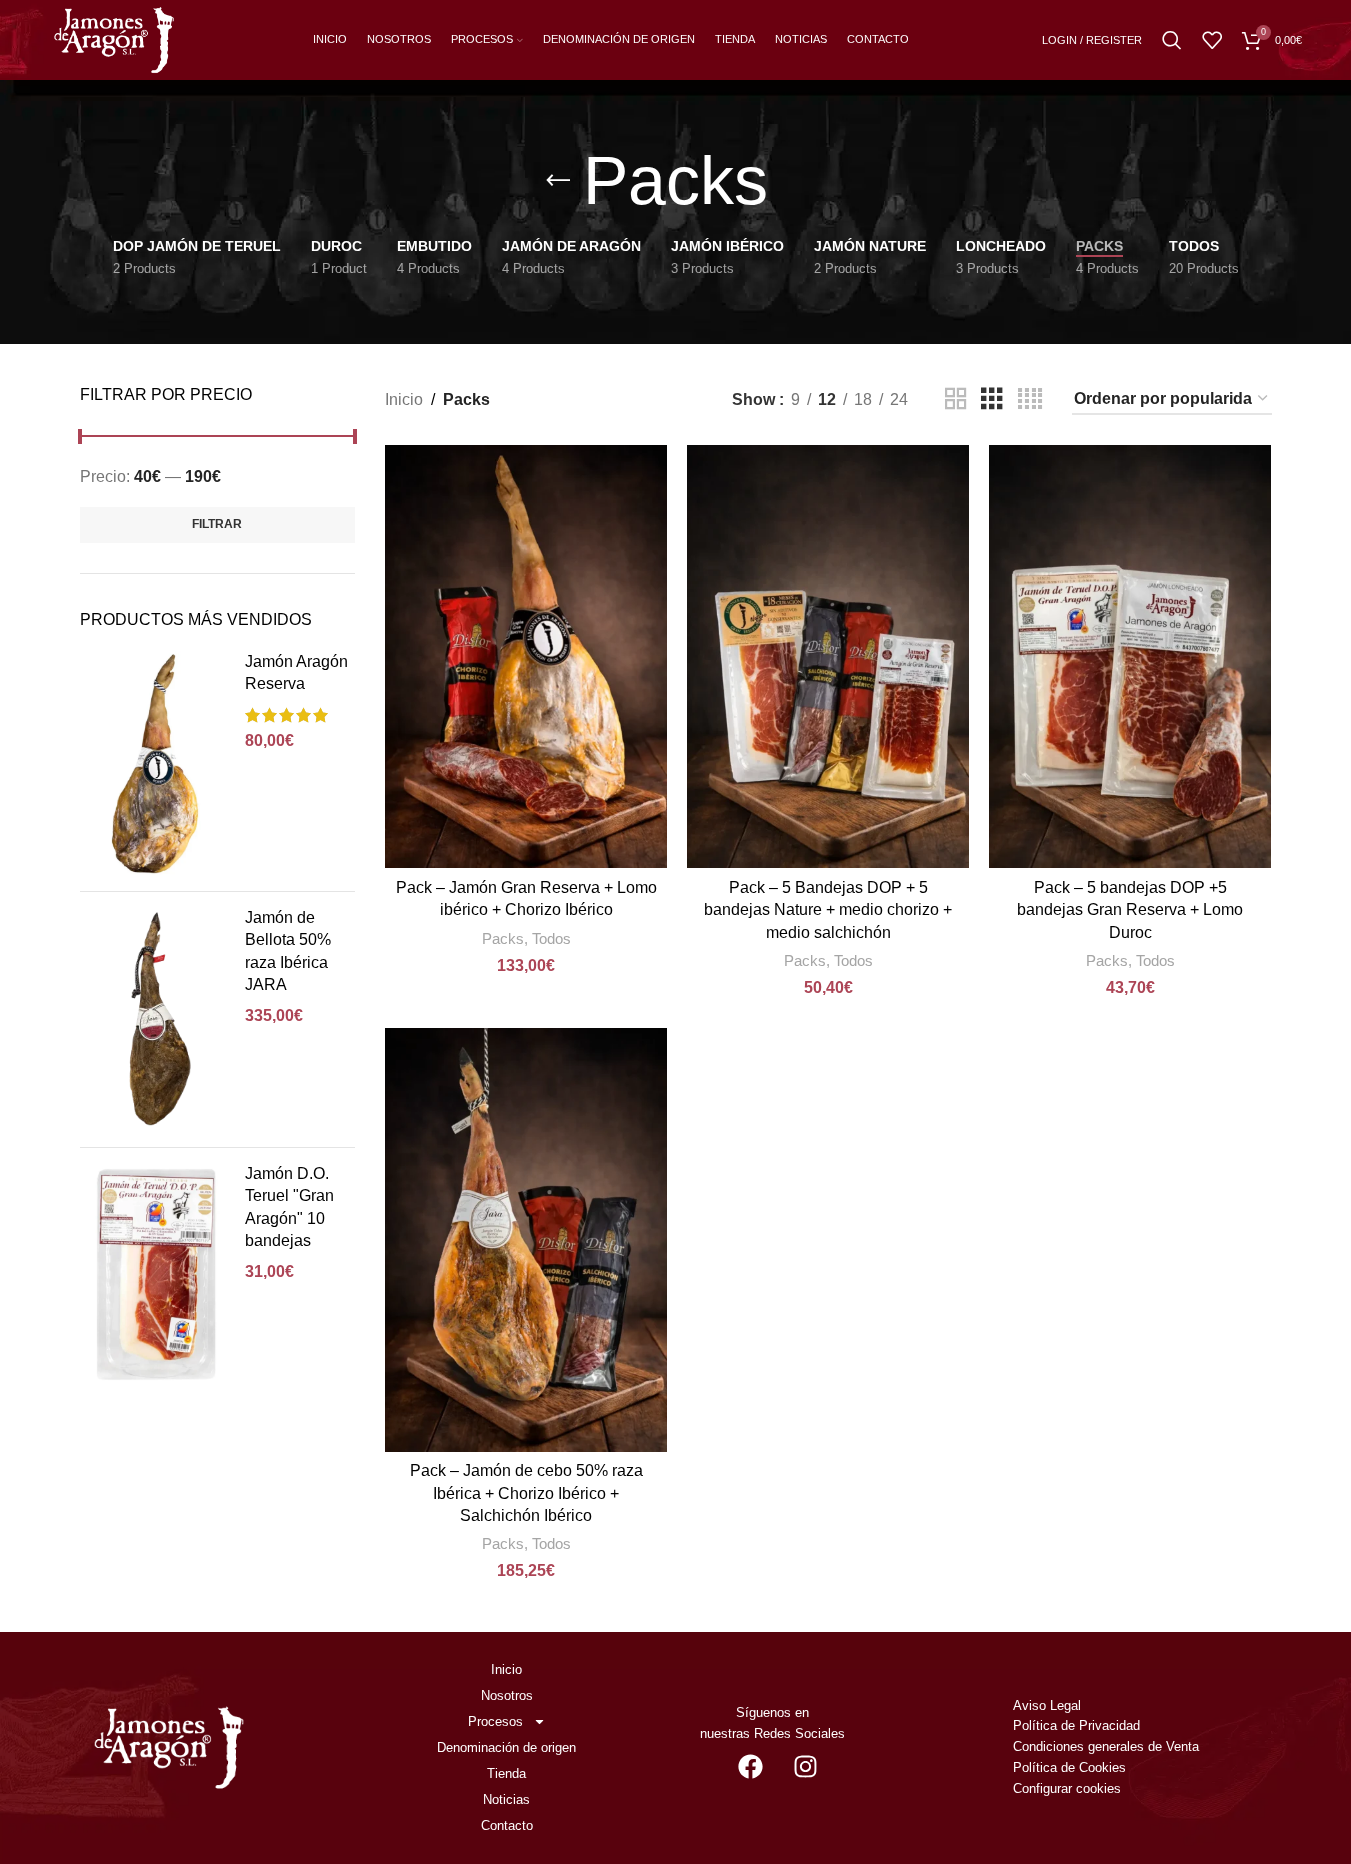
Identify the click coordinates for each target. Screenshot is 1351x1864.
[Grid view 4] (1030, 399)
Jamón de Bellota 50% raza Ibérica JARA (288, 951)
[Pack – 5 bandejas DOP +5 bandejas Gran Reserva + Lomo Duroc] (1130, 656)
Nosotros (507, 1695)
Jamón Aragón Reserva (296, 672)
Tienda (506, 1773)
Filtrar (217, 524)
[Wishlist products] (1212, 40)
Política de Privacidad (1076, 1725)
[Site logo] (114, 38)
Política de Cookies (1069, 1767)
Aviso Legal (1047, 1705)
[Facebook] (750, 1767)
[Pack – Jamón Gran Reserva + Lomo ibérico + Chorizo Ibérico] (526, 656)
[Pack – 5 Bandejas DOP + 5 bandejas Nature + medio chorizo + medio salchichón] (828, 656)
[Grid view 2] (956, 399)
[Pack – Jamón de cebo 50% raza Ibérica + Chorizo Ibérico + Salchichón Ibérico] (526, 1239)
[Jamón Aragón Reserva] (155, 763)
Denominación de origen (506, 1747)
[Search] (1172, 40)
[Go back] (558, 181)
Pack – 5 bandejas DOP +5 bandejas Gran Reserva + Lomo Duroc (1130, 910)
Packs (503, 938)
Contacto (507, 1825)
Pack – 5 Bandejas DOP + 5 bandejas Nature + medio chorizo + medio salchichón (828, 910)
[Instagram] (805, 1767)
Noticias (506, 1799)
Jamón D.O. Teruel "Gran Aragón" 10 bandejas (289, 1207)
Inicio (404, 399)
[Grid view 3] (992, 399)
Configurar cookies (1067, 1788)
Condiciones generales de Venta (1108, 1746)
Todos (551, 938)
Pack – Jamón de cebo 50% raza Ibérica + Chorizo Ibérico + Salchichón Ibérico (526, 1493)
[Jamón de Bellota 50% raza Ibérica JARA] (155, 1019)
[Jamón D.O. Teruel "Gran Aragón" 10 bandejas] (155, 1275)
